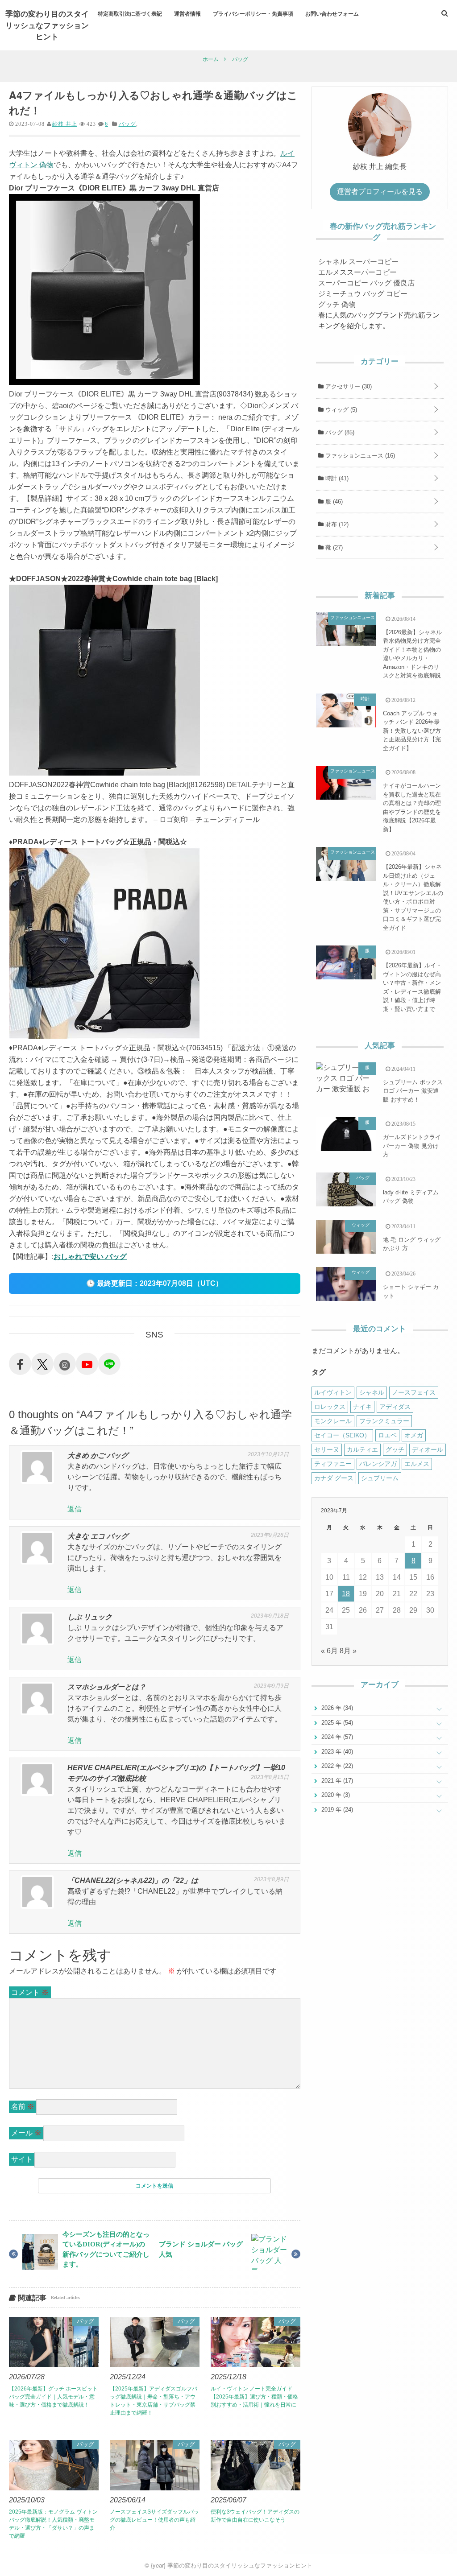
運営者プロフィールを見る (380, 192)
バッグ (127, 124)
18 (346, 1594)
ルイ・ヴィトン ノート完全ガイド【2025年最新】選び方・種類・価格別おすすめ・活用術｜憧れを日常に (254, 2397)
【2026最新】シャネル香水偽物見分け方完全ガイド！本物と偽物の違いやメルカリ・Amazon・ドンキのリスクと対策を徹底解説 (412, 654)
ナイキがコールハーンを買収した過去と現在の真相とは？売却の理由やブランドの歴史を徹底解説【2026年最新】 (412, 807)
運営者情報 (187, 13)
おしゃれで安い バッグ (90, 1257)
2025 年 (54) (336, 1723)
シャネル (372, 1392)
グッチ (395, 1449)
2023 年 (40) (336, 1752)
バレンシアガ (378, 1464)
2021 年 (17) (336, 1781)
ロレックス (330, 1407)
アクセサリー (348, 386)
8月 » (348, 1651)
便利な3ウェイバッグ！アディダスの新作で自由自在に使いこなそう (255, 2516)
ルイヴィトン (333, 1392)
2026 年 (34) (336, 1708)
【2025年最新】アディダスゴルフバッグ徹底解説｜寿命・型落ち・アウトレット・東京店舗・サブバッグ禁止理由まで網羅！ (154, 2401)
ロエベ (387, 1435)
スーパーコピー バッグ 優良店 (366, 283)
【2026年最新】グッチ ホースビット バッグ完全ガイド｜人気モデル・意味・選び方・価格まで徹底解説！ (53, 2397)
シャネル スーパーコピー (358, 262)
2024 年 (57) (336, 1737)
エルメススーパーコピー (357, 272)
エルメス (417, 1464)
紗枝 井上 (65, 124)
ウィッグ (340, 410)
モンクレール (333, 1421)
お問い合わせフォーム (332, 13)
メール (26, 2133)
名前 (23, 2107)
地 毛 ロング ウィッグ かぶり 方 (412, 1244)
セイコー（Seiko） (342, 1435)
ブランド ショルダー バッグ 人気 (201, 2249)
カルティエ (362, 1449)
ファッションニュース (359, 456)
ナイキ (362, 1407)
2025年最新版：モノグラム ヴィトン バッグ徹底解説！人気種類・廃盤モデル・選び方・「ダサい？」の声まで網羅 (53, 2524)
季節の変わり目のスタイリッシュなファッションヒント (47, 25)
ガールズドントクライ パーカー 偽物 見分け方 (412, 1146)
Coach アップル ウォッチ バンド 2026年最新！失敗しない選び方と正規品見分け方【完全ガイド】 (412, 731)
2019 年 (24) (336, 1810)
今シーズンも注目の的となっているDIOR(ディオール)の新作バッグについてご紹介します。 (106, 2249)
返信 (75, 1509)
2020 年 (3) (335, 1795)
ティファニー (333, 1464)
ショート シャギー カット (411, 1291)
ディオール (428, 1449)
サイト (22, 2159)
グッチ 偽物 (337, 304)
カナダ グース (334, 1478)
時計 (336, 478)
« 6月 (329, 1651)
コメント (30, 1992)
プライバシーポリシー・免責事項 (253, 13)
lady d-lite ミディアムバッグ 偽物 (411, 1197)
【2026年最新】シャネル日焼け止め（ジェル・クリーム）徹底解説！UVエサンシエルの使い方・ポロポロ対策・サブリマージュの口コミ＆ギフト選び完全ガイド (413, 897)
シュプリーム (380, 1478)
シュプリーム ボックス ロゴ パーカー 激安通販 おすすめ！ (413, 1091)
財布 (336, 524)
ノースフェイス (414, 1392)
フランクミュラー (384, 1421)
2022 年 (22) (336, 1766)
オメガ (414, 1435)
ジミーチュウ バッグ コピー (363, 294)
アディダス (395, 1407)
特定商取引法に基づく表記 (130, 13)
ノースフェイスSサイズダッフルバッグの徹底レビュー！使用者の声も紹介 (154, 2520)
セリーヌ (327, 1449)
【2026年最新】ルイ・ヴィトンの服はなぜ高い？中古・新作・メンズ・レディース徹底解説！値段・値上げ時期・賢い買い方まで (412, 987)
